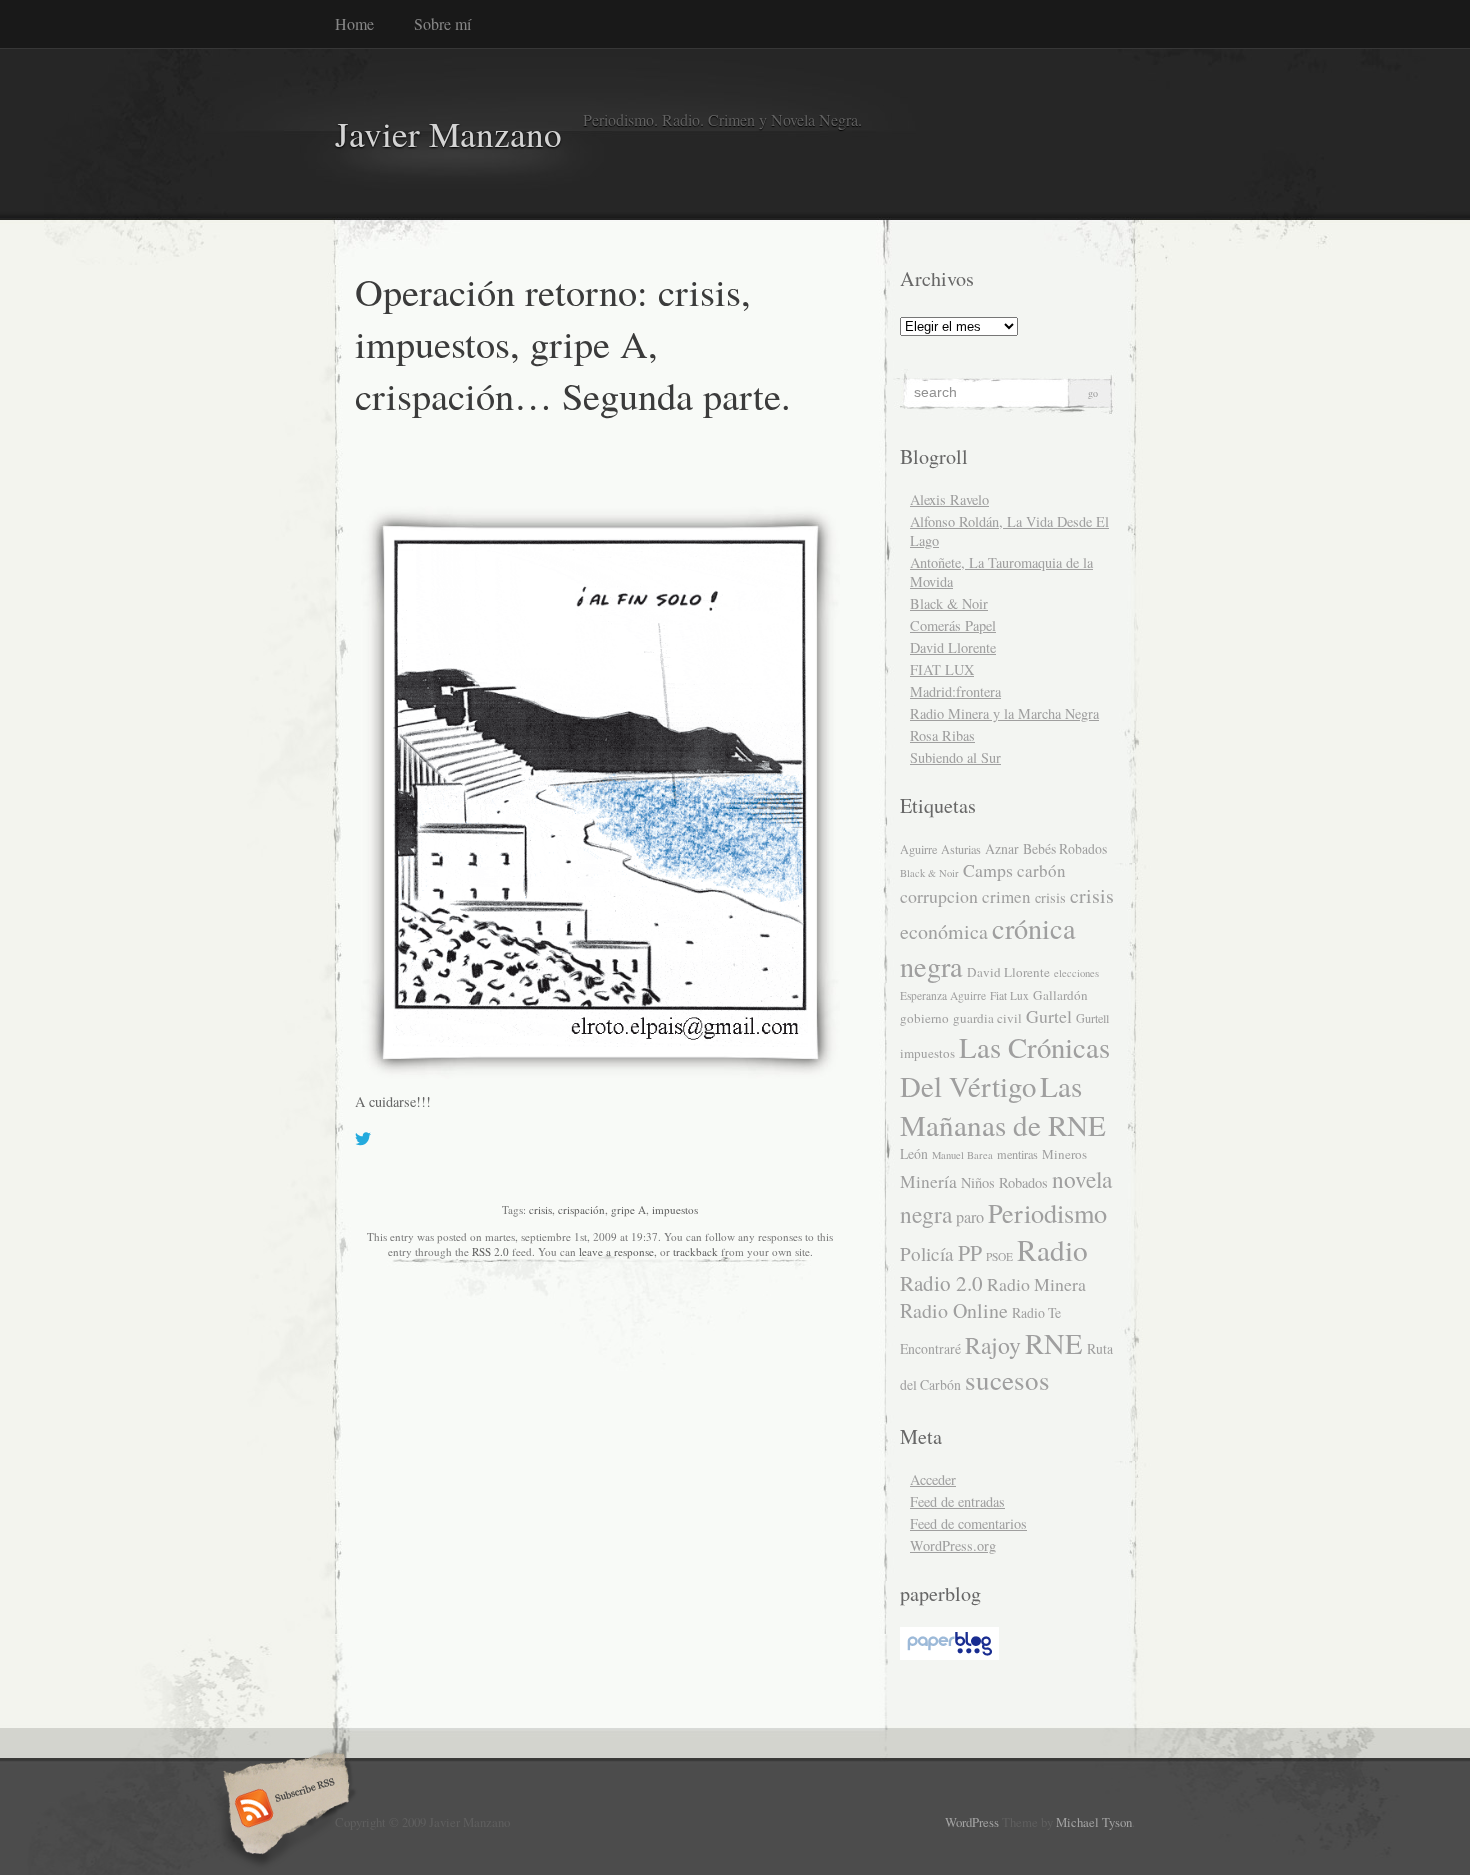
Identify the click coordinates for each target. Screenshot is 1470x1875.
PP (970, 1252)
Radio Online (954, 1310)
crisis (540, 1209)
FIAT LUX (942, 669)
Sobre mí (442, 23)
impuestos (675, 1209)
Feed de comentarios (968, 1523)
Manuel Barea (962, 1155)
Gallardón (1060, 995)
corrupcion (939, 896)
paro (970, 1217)
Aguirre (918, 849)
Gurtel (1049, 1016)
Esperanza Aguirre (943, 995)
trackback (695, 1251)
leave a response (616, 1251)
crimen (1006, 896)
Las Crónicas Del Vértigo (1005, 1066)
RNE (1054, 1343)
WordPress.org (953, 1545)
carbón (1041, 870)
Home (354, 23)
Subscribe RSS (283, 1810)
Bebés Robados (1065, 848)
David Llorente (953, 647)
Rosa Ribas (942, 735)
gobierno (924, 1018)
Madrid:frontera (955, 691)
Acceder (933, 1479)
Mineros (1064, 1154)
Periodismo (1047, 1212)
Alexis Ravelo (949, 499)
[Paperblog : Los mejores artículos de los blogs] (949, 1654)
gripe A (628, 1209)
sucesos (1007, 1380)
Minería (928, 1181)
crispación (581, 1209)
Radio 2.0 (941, 1283)
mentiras (1017, 1154)
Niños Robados (1004, 1182)
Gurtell (1092, 1018)
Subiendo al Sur (955, 757)
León (914, 1153)
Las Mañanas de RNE (1003, 1105)
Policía (927, 1253)
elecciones (1076, 973)
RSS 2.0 (490, 1251)
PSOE (999, 1256)
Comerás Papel (953, 625)
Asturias (961, 849)
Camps (988, 870)
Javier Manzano (448, 133)
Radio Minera (1036, 1284)
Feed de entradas (957, 1501)
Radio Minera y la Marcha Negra (1004, 713)
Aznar (1002, 848)
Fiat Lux (1009, 995)
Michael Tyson (1094, 1822)
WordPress (972, 1822)
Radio (1052, 1249)
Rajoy (993, 1345)
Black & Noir (949, 603)
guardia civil (987, 1018)
